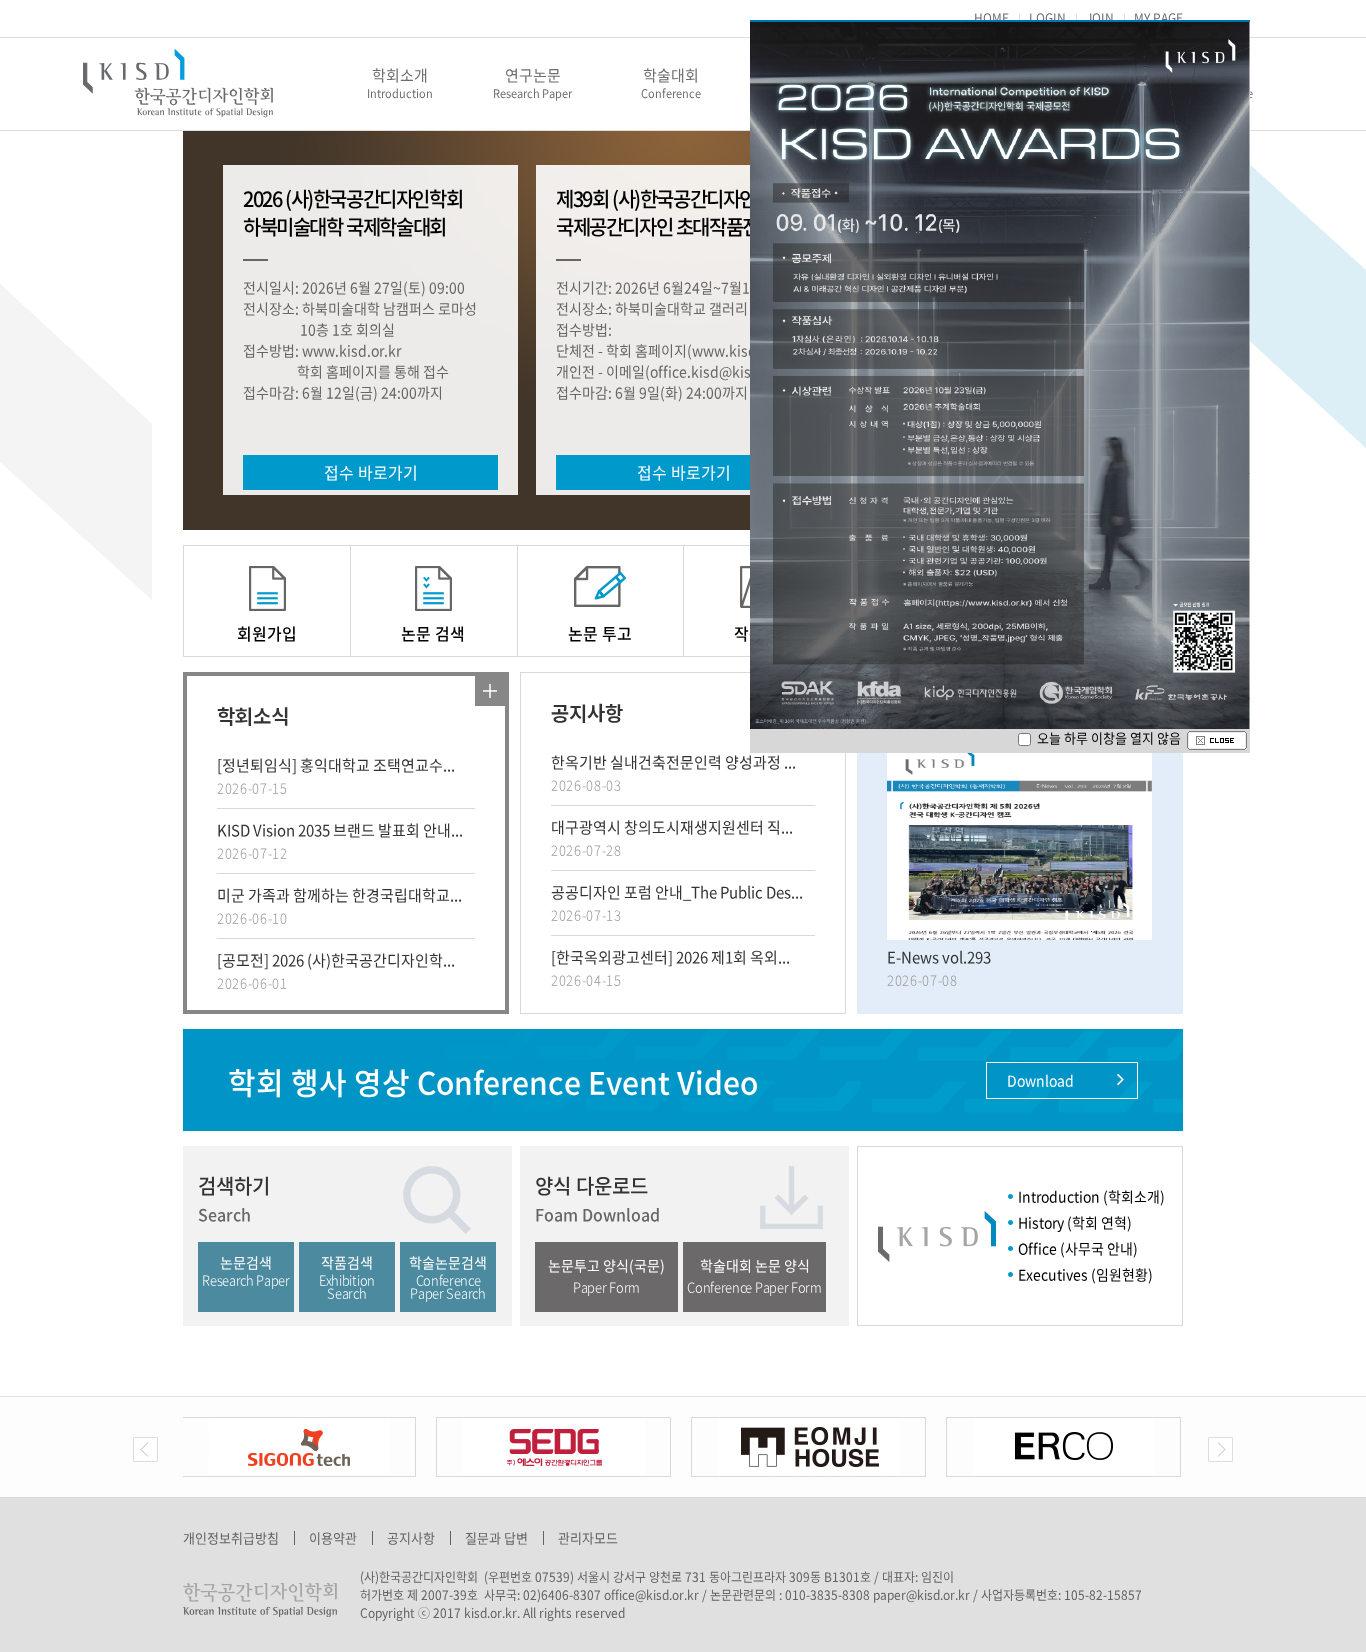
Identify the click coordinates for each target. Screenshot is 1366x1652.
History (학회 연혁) (1075, 1222)
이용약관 (333, 1537)
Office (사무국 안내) (1078, 1248)
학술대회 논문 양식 (754, 1275)
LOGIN (1047, 18)
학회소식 (253, 715)
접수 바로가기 (371, 472)
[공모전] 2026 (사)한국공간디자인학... (336, 970)
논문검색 (246, 1270)
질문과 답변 (496, 1537)
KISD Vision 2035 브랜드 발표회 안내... (340, 840)
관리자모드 (588, 1537)
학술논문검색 (448, 1277)
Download (1042, 1080)
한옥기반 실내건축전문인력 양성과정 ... (673, 772)
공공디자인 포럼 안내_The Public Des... (677, 902)
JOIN (1100, 18)
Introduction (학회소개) (1091, 1196)
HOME (991, 18)
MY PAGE (1158, 18)
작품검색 (347, 1277)
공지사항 (587, 712)
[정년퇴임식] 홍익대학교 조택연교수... (336, 775)
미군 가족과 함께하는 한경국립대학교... (339, 905)
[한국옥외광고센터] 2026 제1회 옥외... (670, 967)
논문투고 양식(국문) (606, 1275)
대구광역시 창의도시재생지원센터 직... (672, 837)
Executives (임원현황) (1085, 1274)
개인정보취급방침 (231, 1537)
